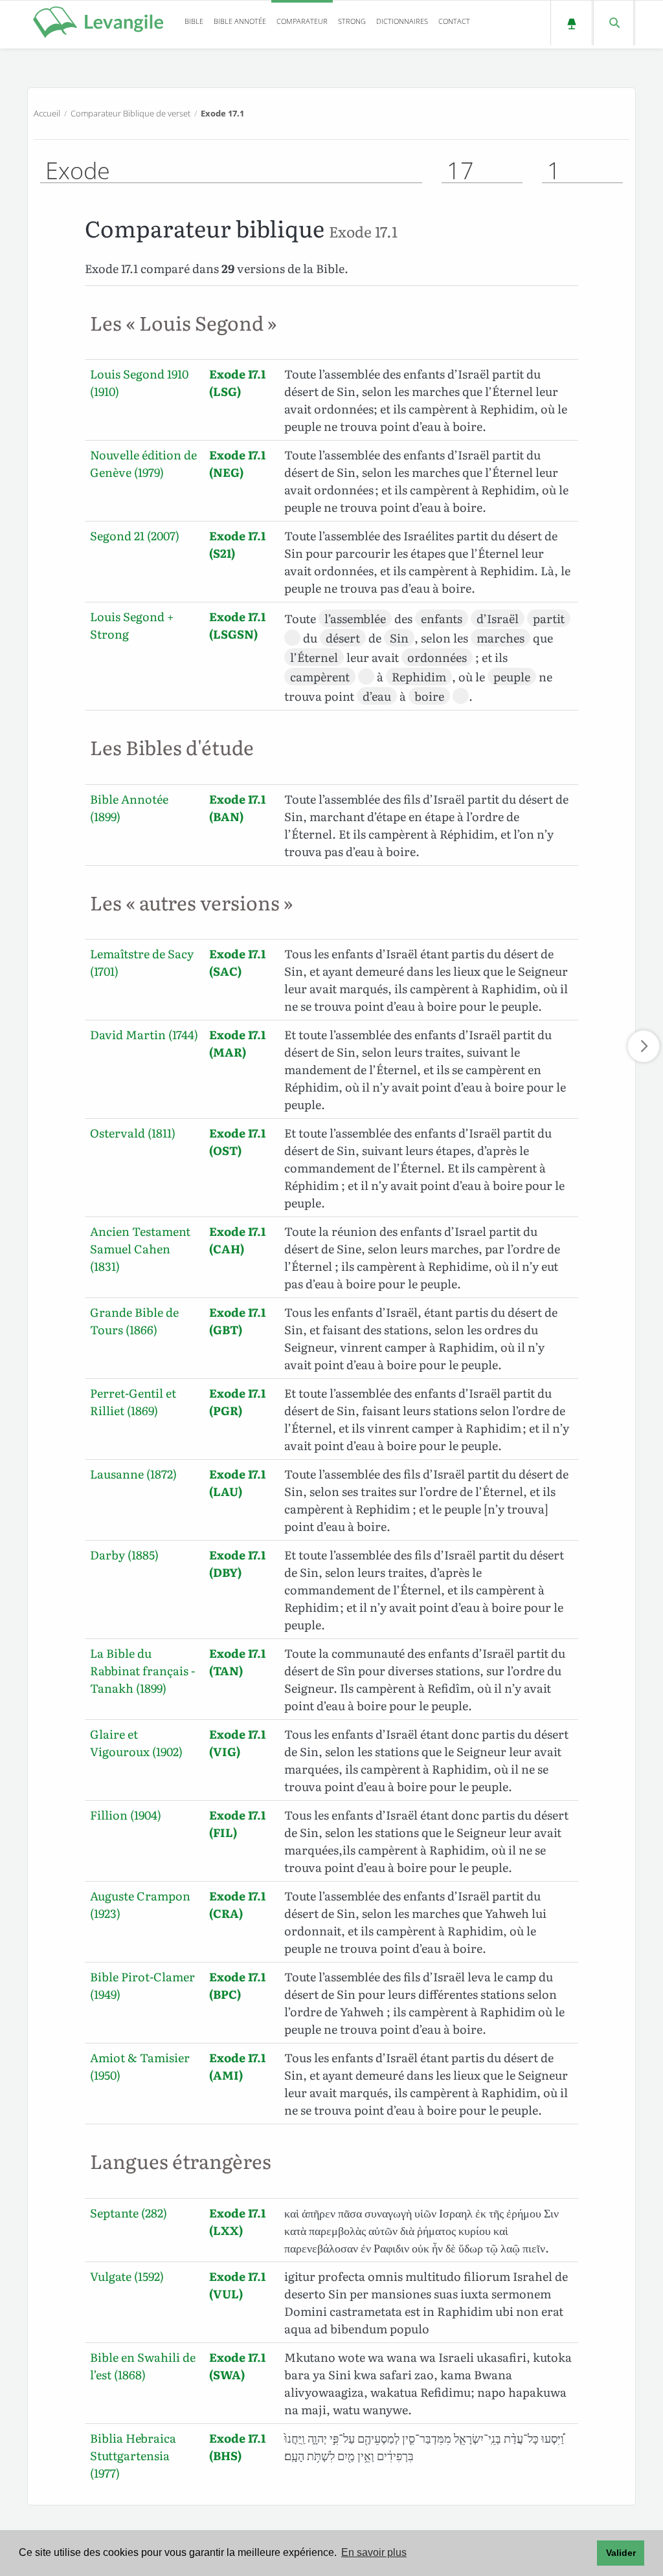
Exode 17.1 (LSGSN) (237, 625)
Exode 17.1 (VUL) (237, 2285)
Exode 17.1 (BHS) (237, 2447)
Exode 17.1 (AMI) (237, 2066)
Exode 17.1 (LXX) (237, 2221)
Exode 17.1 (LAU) (237, 1482)
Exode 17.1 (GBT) (237, 1321)
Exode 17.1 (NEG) (237, 463)
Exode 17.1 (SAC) (237, 962)
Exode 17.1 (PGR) (237, 1402)
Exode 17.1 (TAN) (237, 1662)
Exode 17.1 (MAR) (237, 1043)
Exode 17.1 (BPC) (237, 1985)
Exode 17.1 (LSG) (237, 382)
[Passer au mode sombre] (571, 23)
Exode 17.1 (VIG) (237, 1743)
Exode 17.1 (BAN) (237, 808)
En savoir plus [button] (374, 2552)
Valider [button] (621, 2553)
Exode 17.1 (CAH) (237, 1240)
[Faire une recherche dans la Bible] (613, 23)
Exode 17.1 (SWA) (237, 2366)
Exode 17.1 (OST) (237, 1141)
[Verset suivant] (644, 1046)
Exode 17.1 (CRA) (237, 1904)
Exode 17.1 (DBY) (237, 1563)
